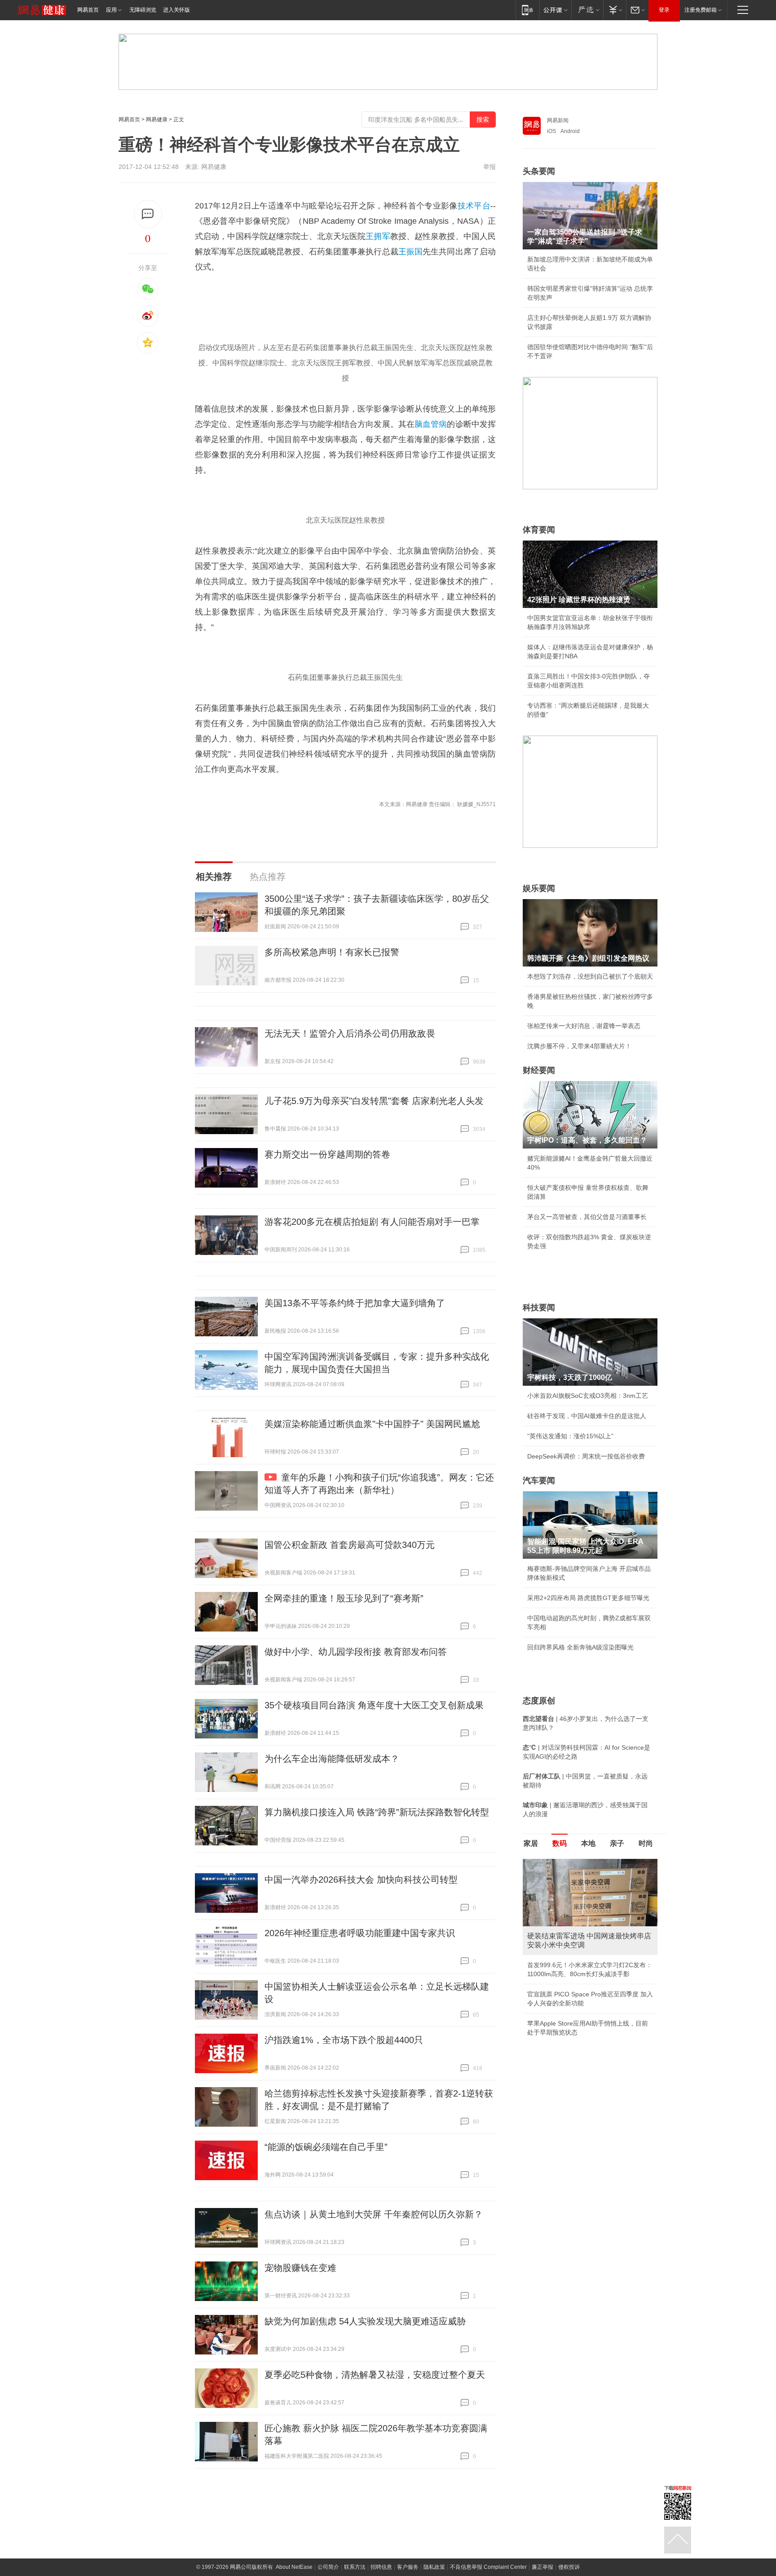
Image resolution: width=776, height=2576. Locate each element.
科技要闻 (539, 1308)
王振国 (410, 252)
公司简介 (328, 2567)
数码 (560, 1843)
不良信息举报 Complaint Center (488, 2567)
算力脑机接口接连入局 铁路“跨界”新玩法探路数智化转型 (377, 1812)
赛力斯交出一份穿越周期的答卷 (327, 1154)
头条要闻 (539, 171)
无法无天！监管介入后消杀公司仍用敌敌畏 (350, 1033)
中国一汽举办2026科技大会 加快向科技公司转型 (361, 1880)
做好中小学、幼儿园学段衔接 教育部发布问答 (356, 1652)
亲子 (617, 1843)
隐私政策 (434, 2567)
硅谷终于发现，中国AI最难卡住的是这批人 (587, 1416)
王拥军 (378, 236)
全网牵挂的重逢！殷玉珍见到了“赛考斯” (344, 1598)
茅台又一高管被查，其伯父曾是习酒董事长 (587, 1217)
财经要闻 (539, 1070)
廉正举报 (542, 2567)
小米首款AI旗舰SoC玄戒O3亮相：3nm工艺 (588, 1396)
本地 (588, 1843)
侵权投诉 (569, 2567)
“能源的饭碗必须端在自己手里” (326, 2147)
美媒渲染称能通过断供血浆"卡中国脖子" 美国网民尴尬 (372, 1424)
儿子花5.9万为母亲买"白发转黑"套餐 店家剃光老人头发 (374, 1101)
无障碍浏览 (143, 10)
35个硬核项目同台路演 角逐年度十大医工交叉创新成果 (374, 1705)
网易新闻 (558, 120)
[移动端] (527, 10)
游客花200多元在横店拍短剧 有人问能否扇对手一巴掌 (372, 1222)
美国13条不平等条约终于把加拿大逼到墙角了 (355, 1303)
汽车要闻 (539, 1481)
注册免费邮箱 (701, 10)
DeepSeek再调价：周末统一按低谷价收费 (586, 1456)
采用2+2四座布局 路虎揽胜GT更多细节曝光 (588, 1598)
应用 (111, 10)
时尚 (646, 1843)
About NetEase (294, 2567)
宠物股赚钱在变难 (300, 2268)
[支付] (615, 10)
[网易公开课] (555, 10)
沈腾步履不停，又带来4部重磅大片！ (579, 1046)
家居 (531, 1843)
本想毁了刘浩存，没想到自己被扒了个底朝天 (590, 976)
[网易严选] (587, 10)
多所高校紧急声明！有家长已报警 (332, 952)
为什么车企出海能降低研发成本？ (332, 1759)
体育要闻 (539, 530)
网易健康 (157, 120)
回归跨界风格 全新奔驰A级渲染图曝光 (580, 1647)
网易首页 (88, 10)
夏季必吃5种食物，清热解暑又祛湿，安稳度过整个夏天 (375, 2375)
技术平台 (474, 206)
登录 (664, 10)
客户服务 (408, 2567)
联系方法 (355, 2567)
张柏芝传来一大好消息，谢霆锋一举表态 (584, 1026)
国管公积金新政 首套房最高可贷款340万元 (350, 1545)
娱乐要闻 (539, 888)
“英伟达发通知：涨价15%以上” (570, 1436)
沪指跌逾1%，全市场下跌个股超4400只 (344, 2040)
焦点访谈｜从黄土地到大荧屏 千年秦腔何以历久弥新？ (374, 2214)
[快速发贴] (148, 214)
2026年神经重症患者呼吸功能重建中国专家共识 (360, 1933)
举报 (489, 167)
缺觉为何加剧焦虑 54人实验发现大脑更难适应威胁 (365, 2321)
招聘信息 (381, 2567)
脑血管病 (431, 424)
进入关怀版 (176, 10)
